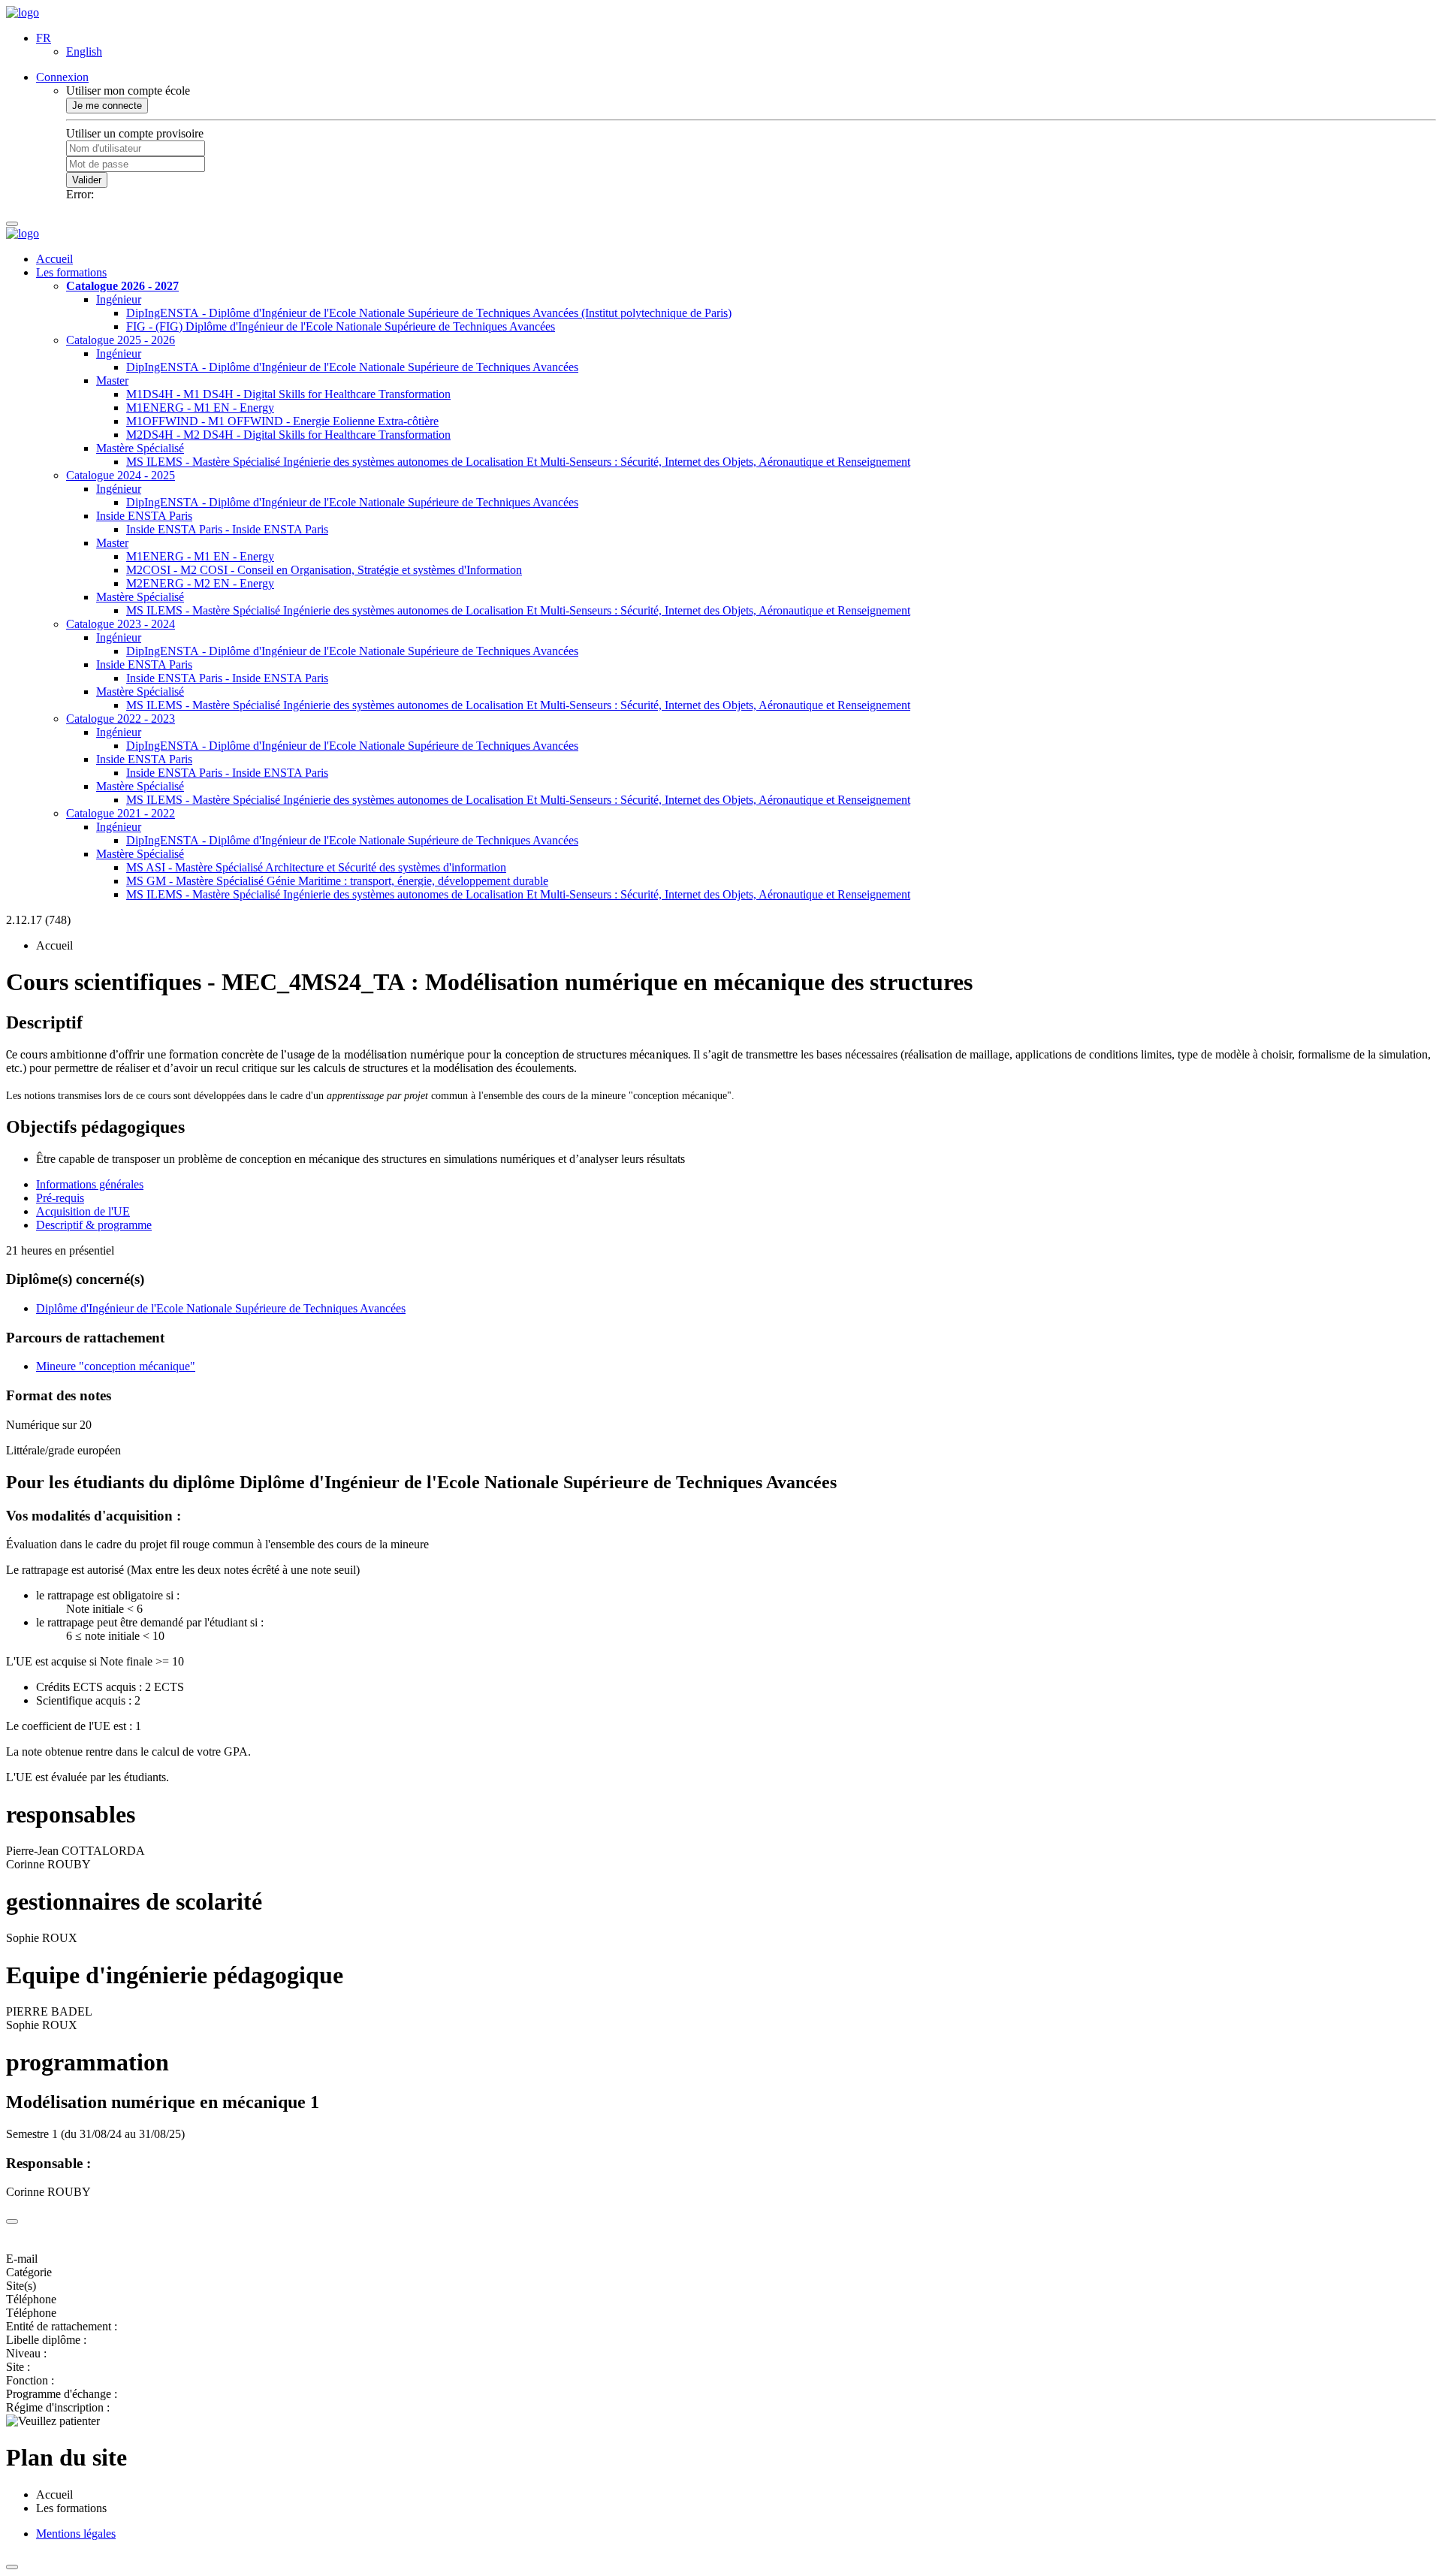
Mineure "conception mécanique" (116, 1366)
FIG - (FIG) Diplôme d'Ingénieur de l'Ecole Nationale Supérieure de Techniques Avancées (341, 326)
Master (112, 381)
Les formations (71, 272)
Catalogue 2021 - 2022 (121, 813)
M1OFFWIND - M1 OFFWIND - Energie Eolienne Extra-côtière (282, 421)
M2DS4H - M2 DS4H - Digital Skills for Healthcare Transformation (288, 435)
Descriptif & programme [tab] (94, 1225)
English (84, 51)
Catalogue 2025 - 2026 (121, 340)
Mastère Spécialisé (140, 448)
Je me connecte (107, 106)
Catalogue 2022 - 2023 (121, 719)
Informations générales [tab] (90, 1184)
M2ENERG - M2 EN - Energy (200, 583)
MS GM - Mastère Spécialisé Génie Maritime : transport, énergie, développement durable (337, 881)
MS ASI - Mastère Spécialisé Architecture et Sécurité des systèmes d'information (316, 867)
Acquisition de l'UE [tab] (83, 1211)
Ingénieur (119, 299)
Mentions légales (76, 2534)
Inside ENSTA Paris (144, 516)
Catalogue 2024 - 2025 (121, 475)
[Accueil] (23, 12)
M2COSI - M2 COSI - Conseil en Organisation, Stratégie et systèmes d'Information (324, 570)
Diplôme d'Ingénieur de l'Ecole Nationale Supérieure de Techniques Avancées (221, 1308)
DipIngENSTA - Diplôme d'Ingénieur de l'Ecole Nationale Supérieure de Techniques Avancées (352, 367)
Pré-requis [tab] (60, 1198)
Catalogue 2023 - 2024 (121, 624)
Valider (87, 180)
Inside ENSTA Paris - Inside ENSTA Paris (227, 529)
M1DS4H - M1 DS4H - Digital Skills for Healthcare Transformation (288, 394)
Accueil (54, 259)
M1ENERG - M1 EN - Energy (200, 408)
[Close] (12, 2221)
